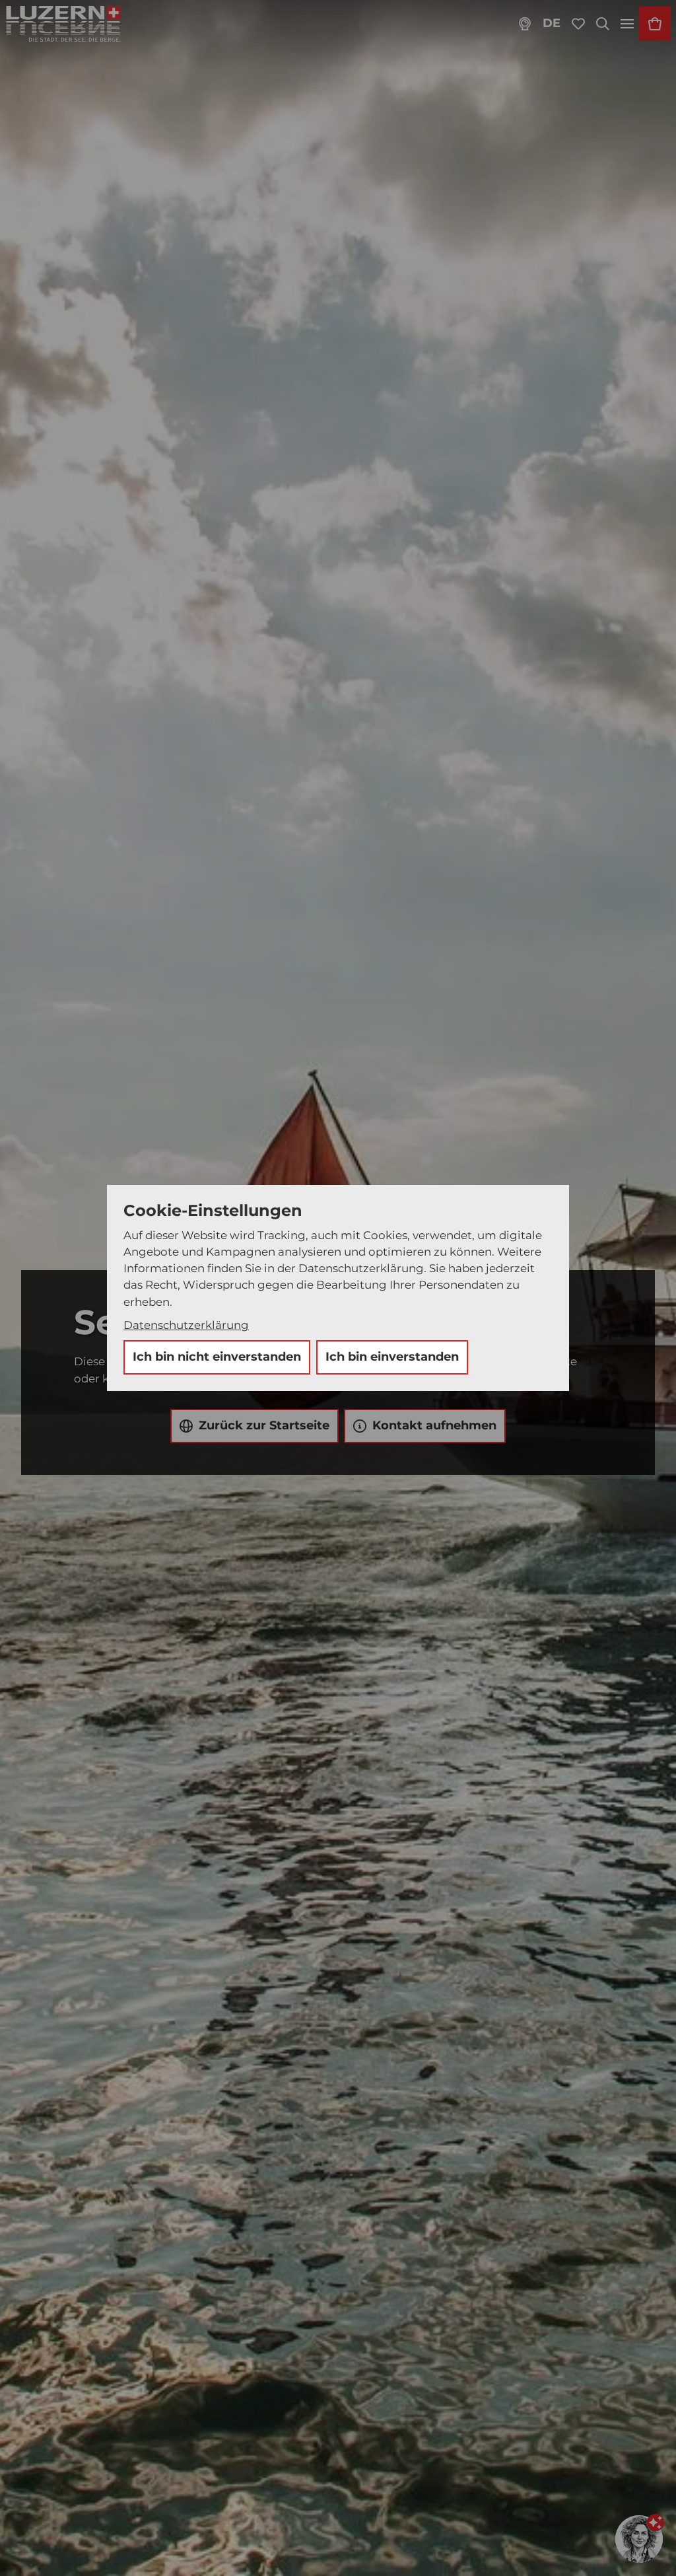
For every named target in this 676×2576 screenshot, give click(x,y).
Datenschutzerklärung (186, 1325)
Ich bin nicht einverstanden (217, 1357)
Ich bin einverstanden (392, 1357)
